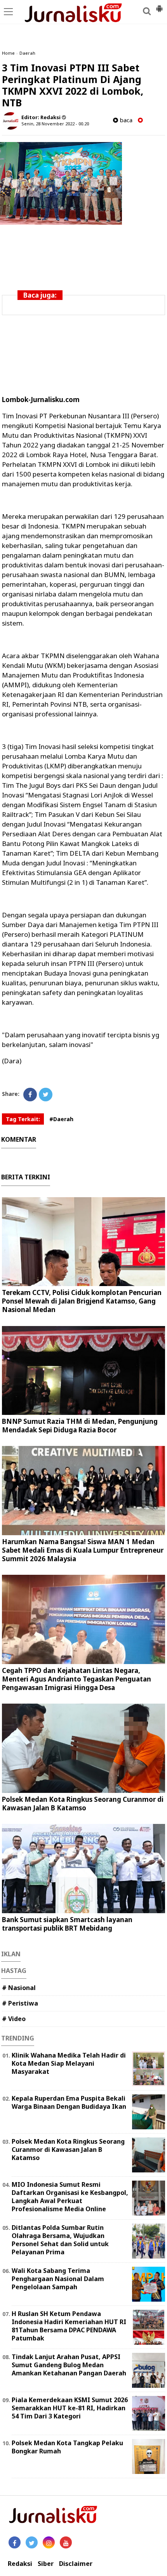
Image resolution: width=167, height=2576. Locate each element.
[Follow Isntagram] (49, 2542)
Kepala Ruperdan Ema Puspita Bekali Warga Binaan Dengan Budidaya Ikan (69, 2102)
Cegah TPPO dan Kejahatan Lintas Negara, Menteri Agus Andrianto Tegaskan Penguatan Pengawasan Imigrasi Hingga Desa (77, 1679)
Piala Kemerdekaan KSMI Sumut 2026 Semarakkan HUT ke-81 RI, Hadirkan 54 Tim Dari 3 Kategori (70, 2408)
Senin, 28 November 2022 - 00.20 (55, 124)
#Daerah (61, 1119)
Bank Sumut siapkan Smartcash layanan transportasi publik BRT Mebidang (67, 1924)
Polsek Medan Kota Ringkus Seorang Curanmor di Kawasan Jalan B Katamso (83, 1804)
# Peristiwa (20, 2003)
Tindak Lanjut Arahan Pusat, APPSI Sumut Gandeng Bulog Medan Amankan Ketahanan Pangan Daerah (69, 2365)
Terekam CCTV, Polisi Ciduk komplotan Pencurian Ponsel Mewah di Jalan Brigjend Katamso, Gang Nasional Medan (82, 1301)
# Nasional (19, 1988)
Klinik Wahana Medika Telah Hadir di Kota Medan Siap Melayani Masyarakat (69, 2063)
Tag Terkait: (23, 1119)
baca (125, 120)
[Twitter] (46, 1095)
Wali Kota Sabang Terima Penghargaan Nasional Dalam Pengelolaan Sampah (58, 2279)
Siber (46, 2564)
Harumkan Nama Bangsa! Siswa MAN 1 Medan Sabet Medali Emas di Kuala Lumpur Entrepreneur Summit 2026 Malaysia (83, 1550)
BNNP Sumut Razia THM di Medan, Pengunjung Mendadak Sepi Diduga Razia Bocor (80, 1426)
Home (8, 53)
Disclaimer (76, 2564)
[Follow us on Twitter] (32, 2542)
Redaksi (20, 2564)
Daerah (27, 53)
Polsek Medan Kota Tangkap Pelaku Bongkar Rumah (67, 2447)
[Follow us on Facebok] (15, 2542)
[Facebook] (30, 1095)
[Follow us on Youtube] (66, 2542)
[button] (159, 5)
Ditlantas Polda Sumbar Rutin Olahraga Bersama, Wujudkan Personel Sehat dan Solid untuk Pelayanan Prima (60, 2240)
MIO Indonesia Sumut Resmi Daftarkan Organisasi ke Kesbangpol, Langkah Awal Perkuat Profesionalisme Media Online (70, 2196)
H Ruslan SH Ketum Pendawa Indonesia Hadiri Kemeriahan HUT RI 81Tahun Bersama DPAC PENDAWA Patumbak (69, 2326)
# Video (14, 2019)
